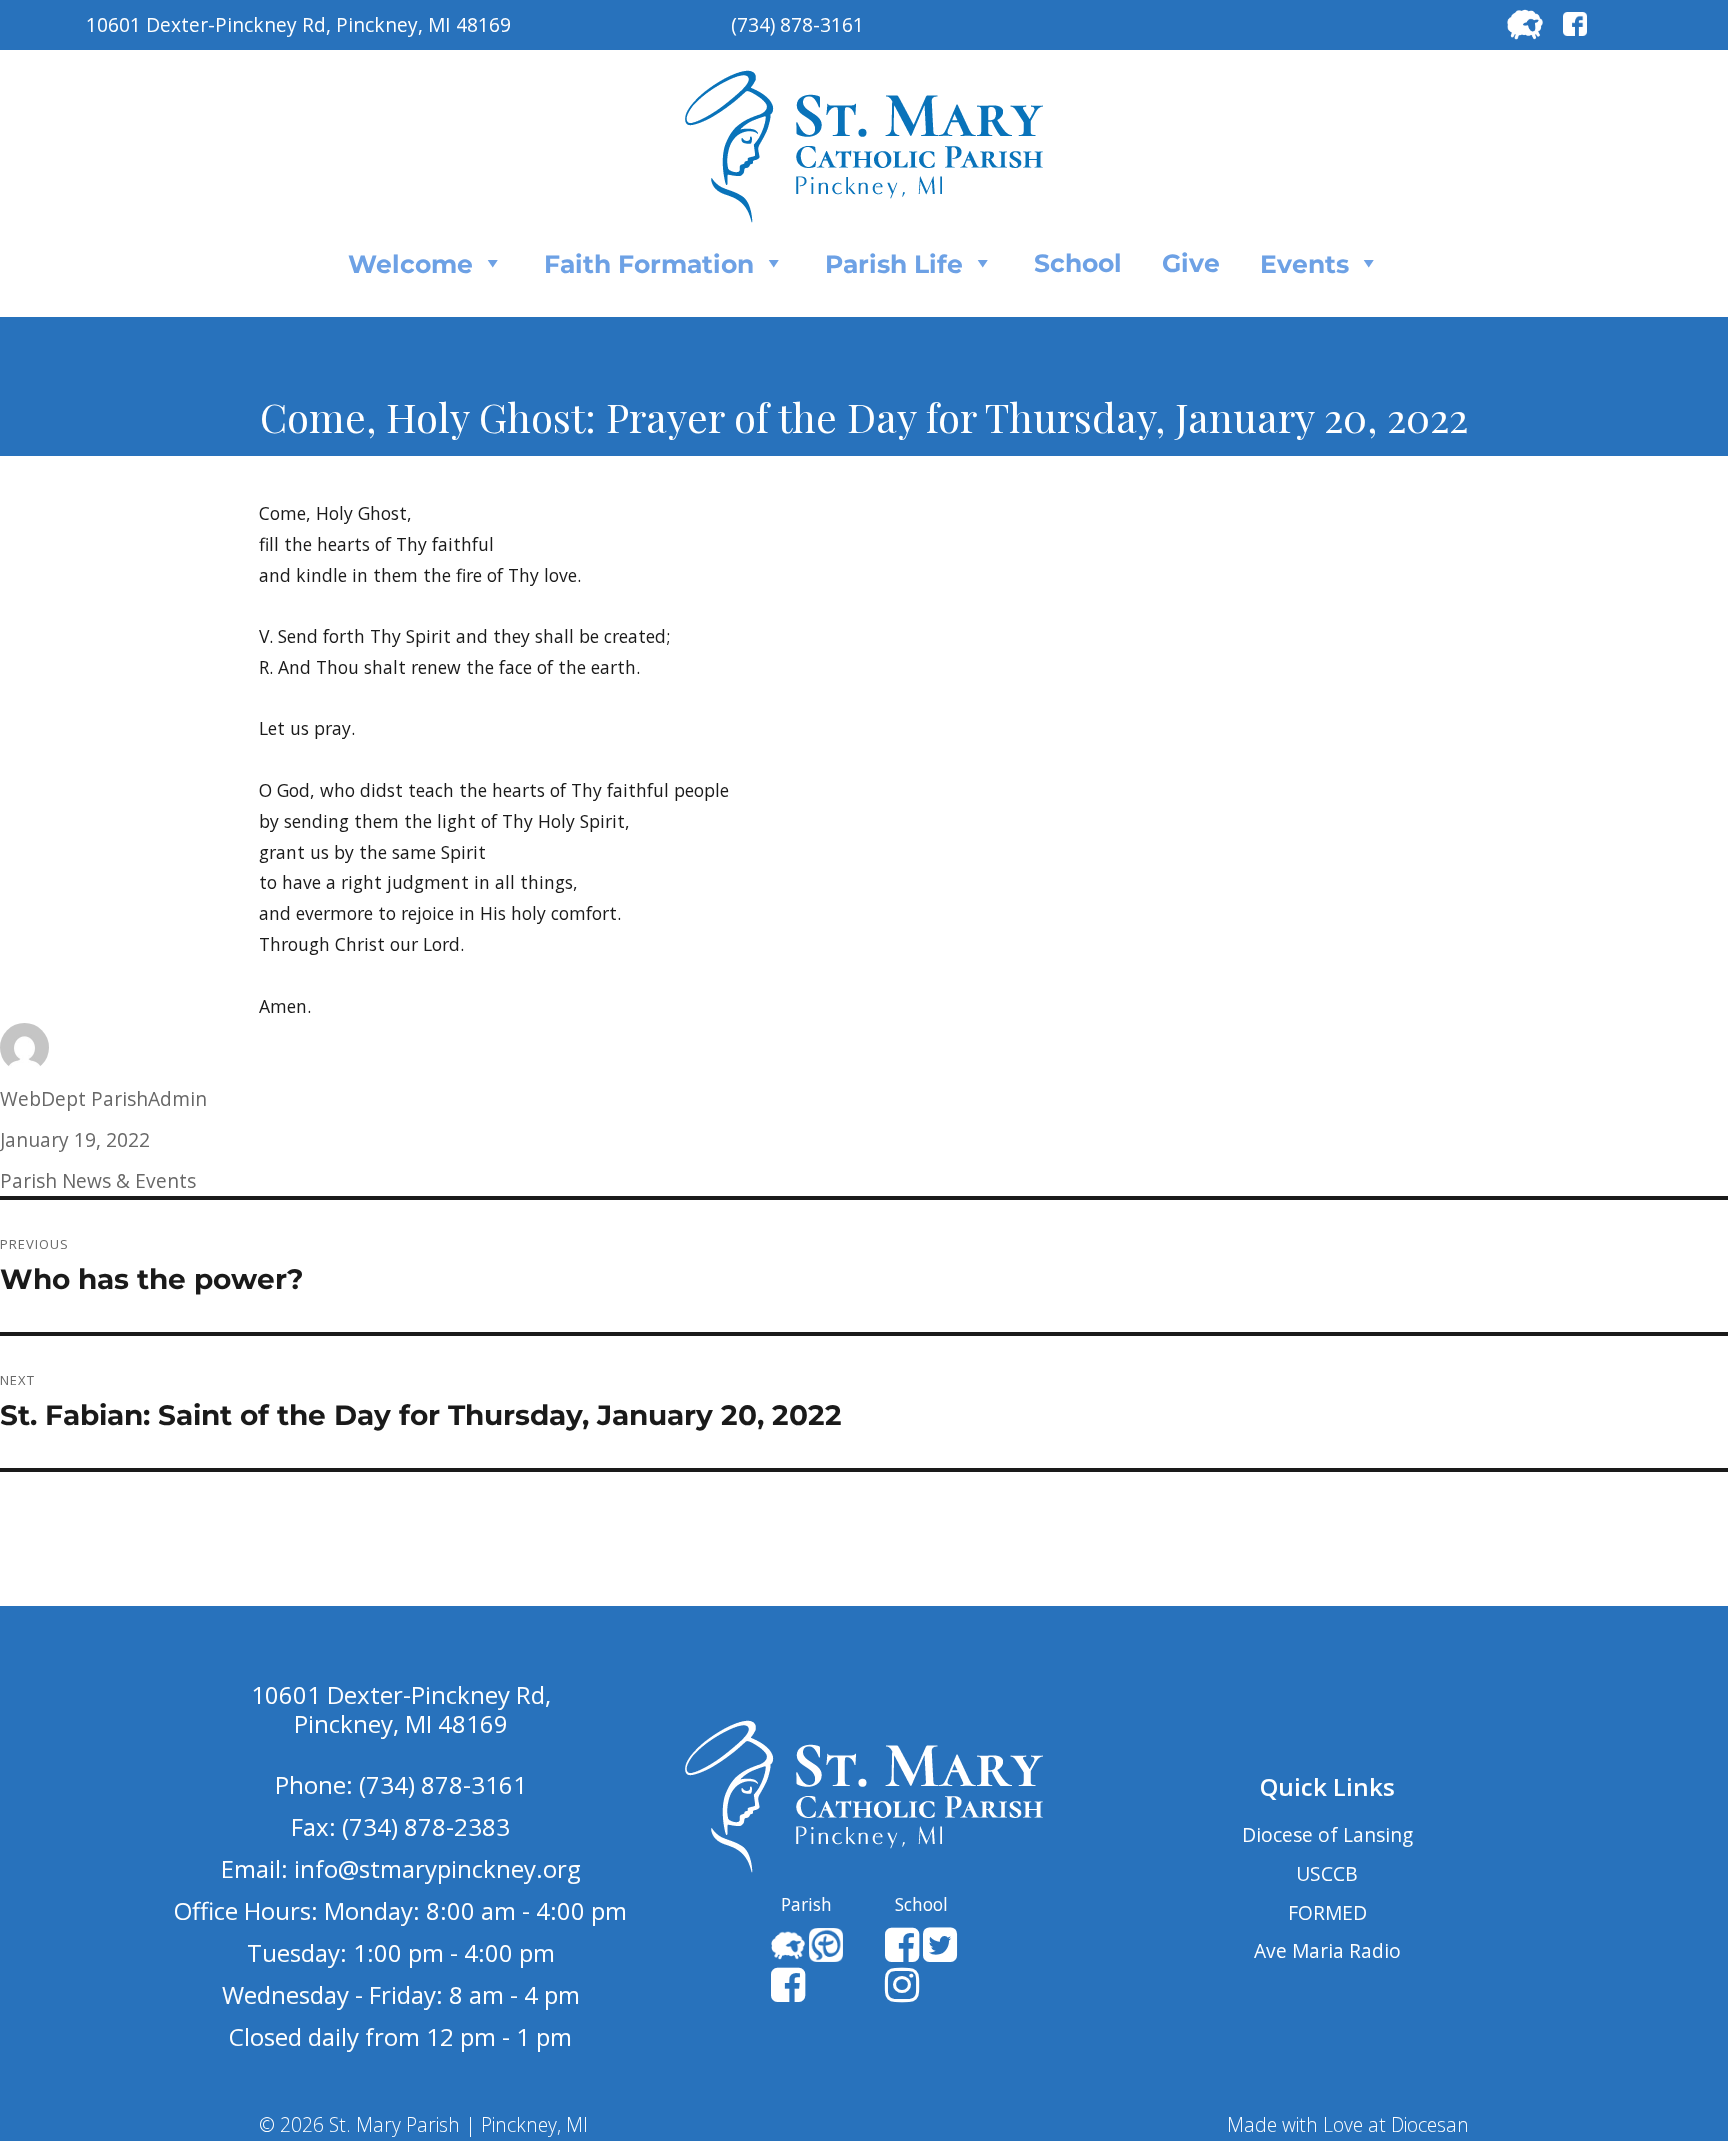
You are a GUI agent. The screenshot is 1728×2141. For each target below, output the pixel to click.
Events (1304, 264)
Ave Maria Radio (1327, 1950)
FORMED (1327, 1912)
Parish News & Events (98, 1180)
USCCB (1327, 1873)
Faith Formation (649, 264)
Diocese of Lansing (1327, 1834)
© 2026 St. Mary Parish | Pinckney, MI (423, 2124)
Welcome (410, 264)
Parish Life (894, 264)
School (1078, 263)
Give (1191, 263)
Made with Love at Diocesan (1348, 2124)
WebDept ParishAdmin (103, 1098)
